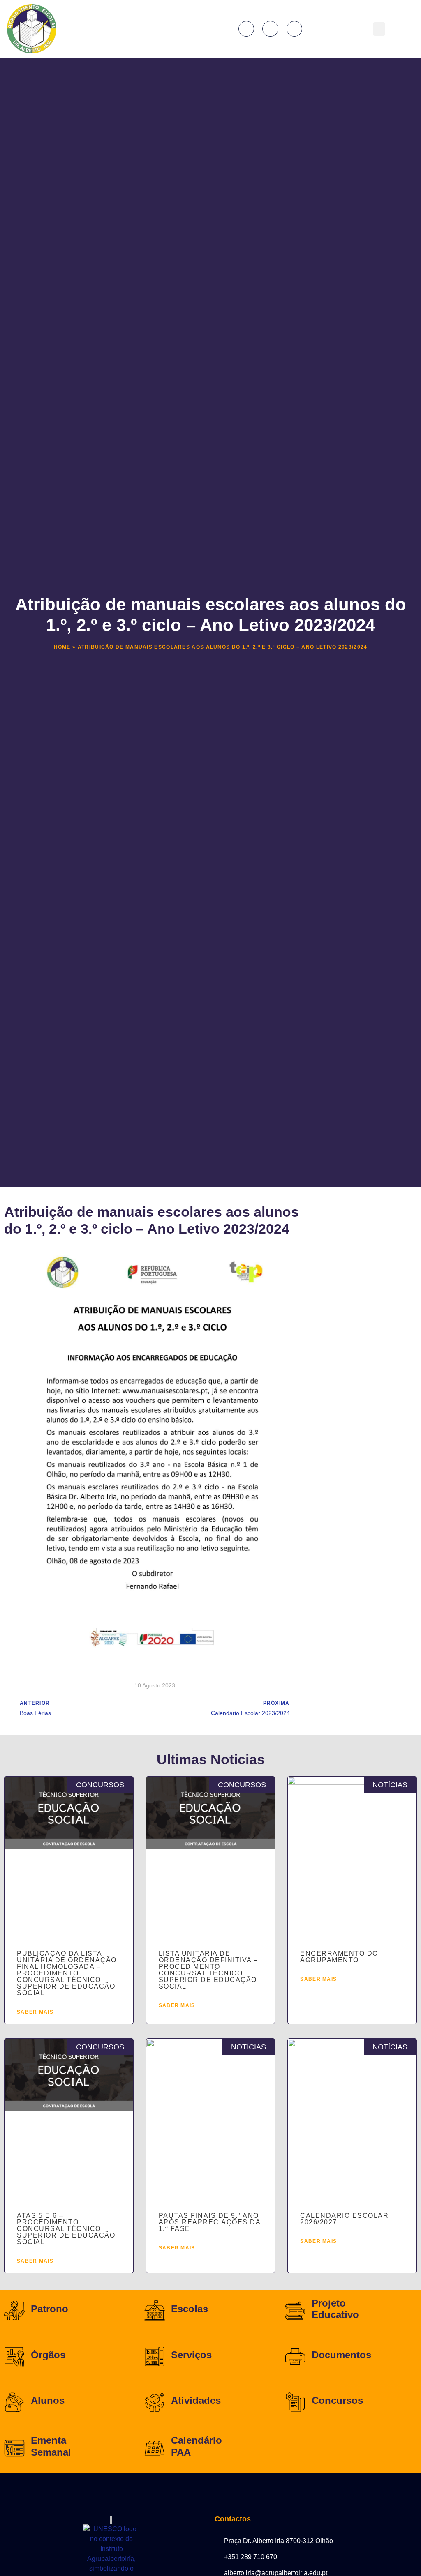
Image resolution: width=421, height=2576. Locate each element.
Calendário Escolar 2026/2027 (344, 2219)
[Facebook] (246, 29)
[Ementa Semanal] (14, 2448)
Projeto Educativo (335, 2309)
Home (62, 647)
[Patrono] (14, 2311)
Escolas (190, 2309)
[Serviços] (155, 2357)
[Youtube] (294, 29)
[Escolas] (155, 2311)
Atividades (196, 2400)
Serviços (191, 2355)
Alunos (48, 2400)
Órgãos (48, 2355)
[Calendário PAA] (155, 2448)
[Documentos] (295, 2357)
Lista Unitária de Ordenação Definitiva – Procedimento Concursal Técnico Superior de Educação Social (208, 1970)
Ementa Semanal (51, 2446)
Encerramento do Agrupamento (339, 1957)
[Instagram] (270, 29)
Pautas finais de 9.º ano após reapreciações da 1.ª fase (210, 2222)
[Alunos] (14, 2402)
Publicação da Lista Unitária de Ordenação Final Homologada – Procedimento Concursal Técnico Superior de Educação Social (67, 1973)
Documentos (341, 2355)
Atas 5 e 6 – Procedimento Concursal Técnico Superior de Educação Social (66, 2229)
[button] (379, 29)
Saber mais (35, 2012)
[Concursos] (295, 2402)
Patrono (50, 2309)
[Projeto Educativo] (295, 2311)
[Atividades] (155, 2402)
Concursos (337, 2400)
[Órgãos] (14, 2357)
